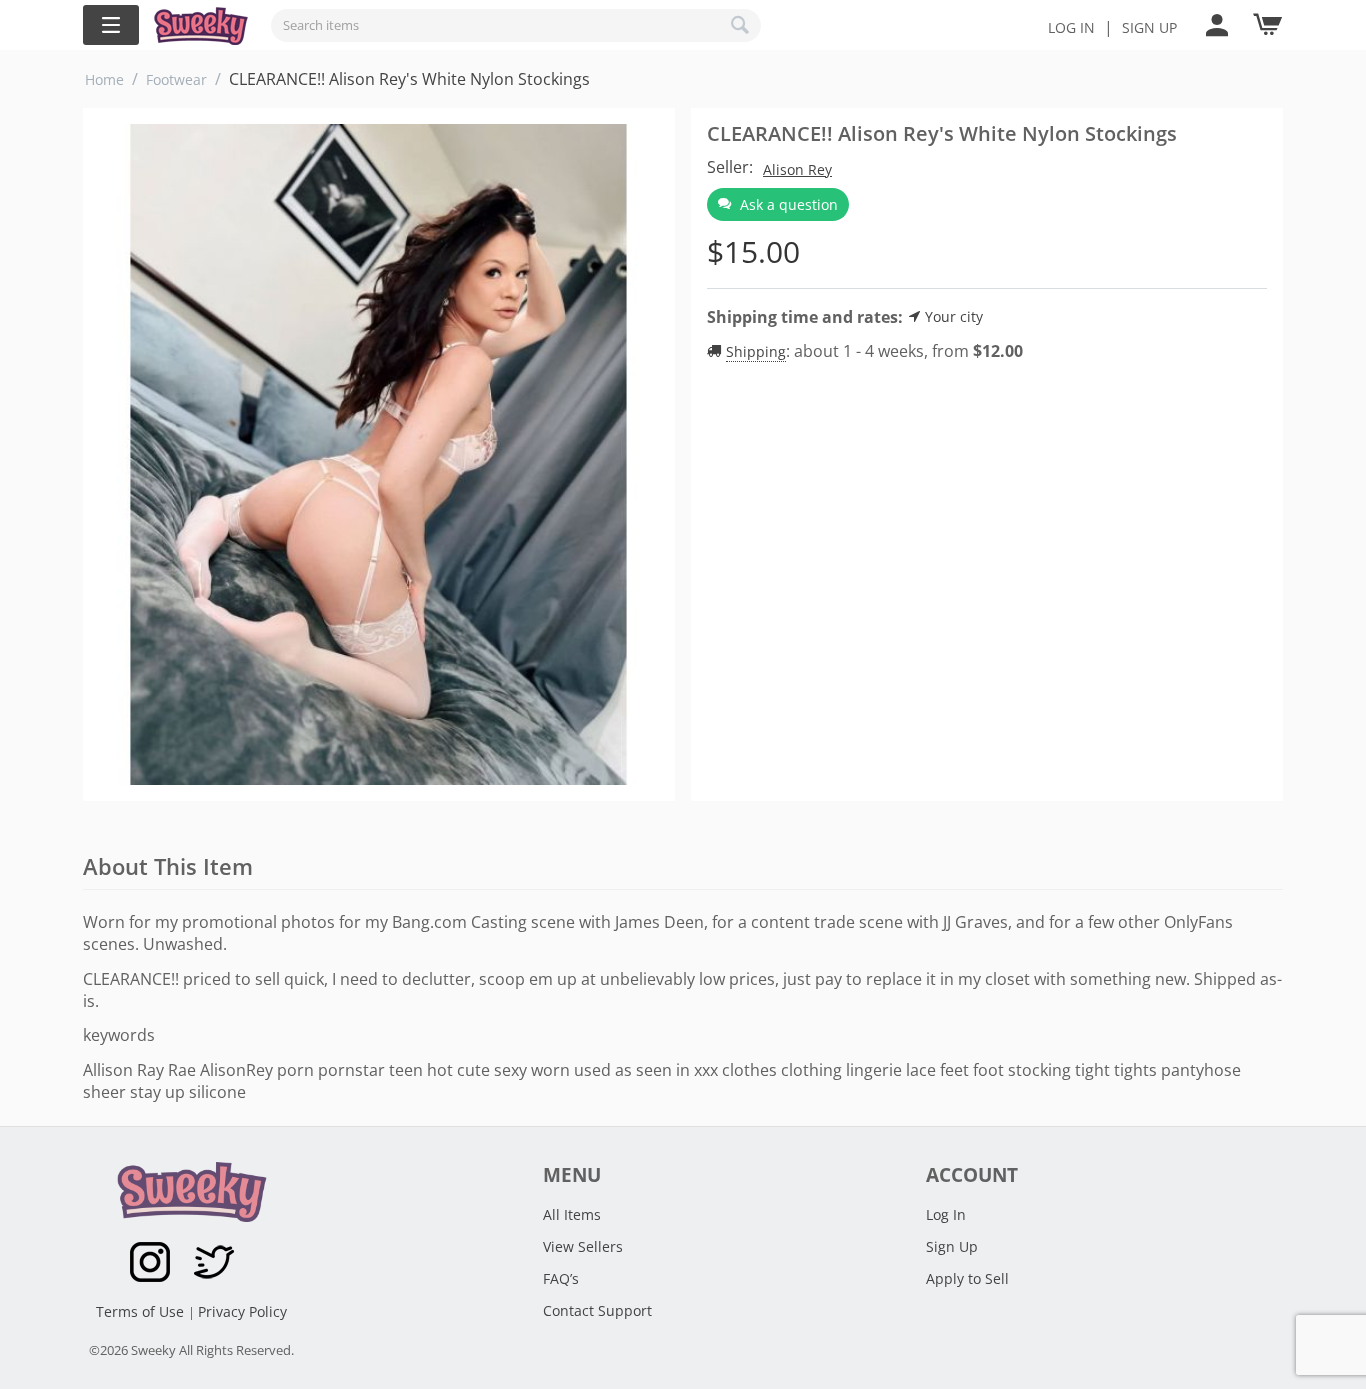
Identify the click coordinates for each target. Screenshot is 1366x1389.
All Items (572, 1214)
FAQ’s (561, 1278)
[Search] (741, 25)
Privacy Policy (242, 1311)
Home (104, 79)
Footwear (176, 79)
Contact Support (597, 1310)
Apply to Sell (967, 1278)
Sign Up (952, 1246)
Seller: (730, 167)
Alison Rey (797, 169)
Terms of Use (142, 1311)
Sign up (1149, 27)
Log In (1071, 27)
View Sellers (583, 1246)
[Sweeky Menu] (111, 25)
